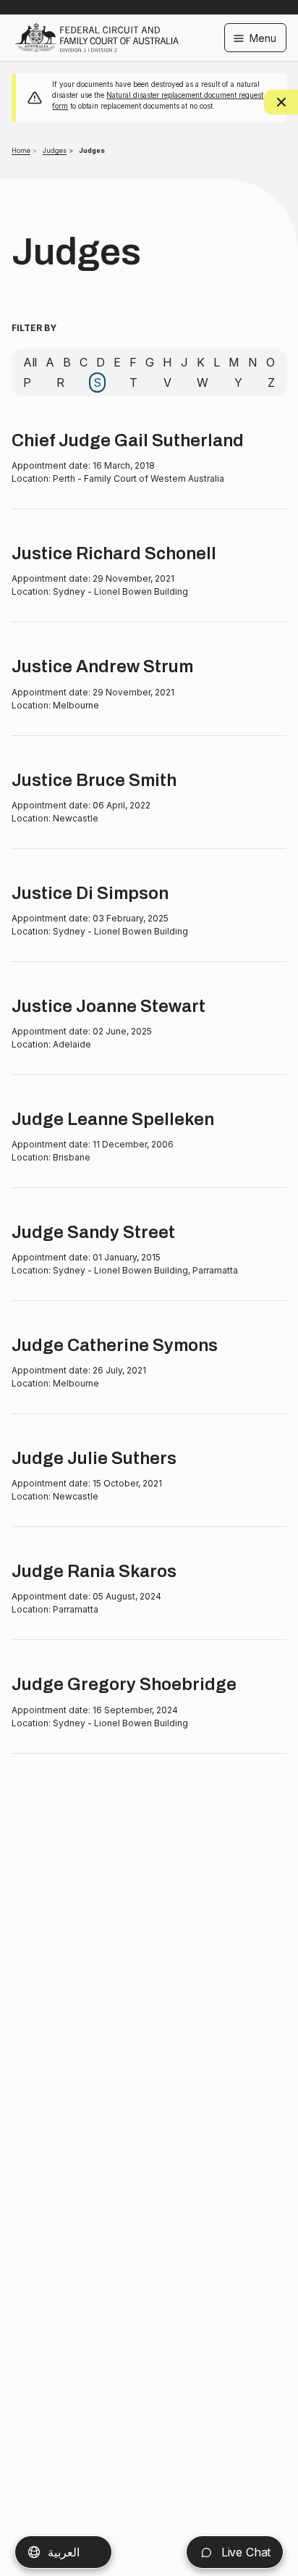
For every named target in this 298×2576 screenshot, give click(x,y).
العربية (64, 2552)
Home (21, 150)
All (30, 362)
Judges (55, 150)
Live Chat (244, 2552)
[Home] (97, 28)
